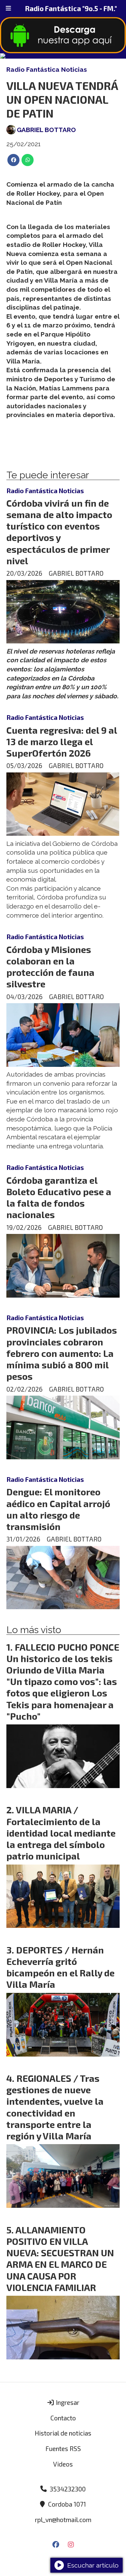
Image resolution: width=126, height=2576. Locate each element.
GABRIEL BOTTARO (46, 130)
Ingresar (67, 2402)
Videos (63, 2464)
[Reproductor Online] (63, 56)
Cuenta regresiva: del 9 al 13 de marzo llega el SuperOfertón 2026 (62, 741)
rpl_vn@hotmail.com (63, 2520)
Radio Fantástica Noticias (47, 69)
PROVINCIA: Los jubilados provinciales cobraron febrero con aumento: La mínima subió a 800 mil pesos (62, 1353)
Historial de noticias (63, 2433)
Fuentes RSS (63, 2448)
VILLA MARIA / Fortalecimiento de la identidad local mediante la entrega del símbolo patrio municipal (61, 1833)
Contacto (63, 2418)
